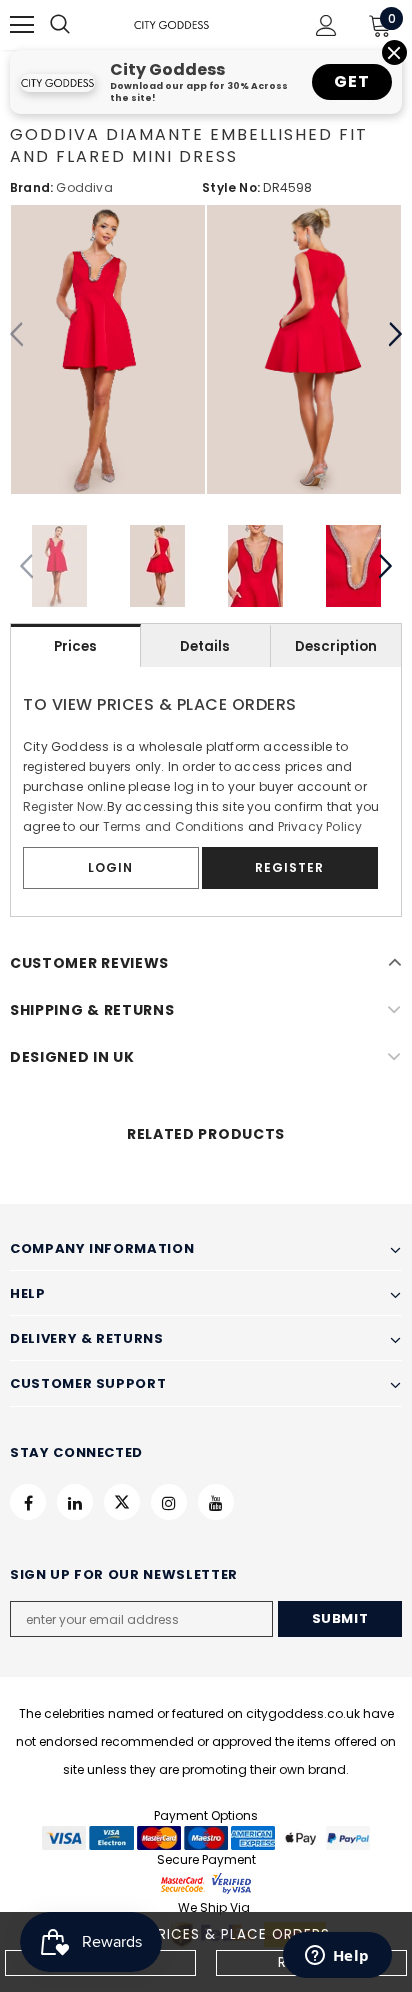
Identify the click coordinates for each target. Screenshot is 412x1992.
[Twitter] (122, 1502)
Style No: (231, 187)
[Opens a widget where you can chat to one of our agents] (337, 1957)
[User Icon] (326, 25)
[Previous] (17, 335)
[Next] (394, 335)
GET (351, 81)
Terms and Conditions (174, 826)
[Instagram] (169, 1502)
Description (336, 646)
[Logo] (171, 24)
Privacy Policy (320, 826)
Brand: (31, 187)
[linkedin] (75, 1502)
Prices (75, 646)
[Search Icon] (80, 25)
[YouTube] (216, 1502)
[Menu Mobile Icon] (22, 25)
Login (110, 867)
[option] (108, 350)
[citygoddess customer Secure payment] (206, 1882)
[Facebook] (28, 1502)
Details (205, 646)
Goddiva (84, 187)
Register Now (63, 806)
